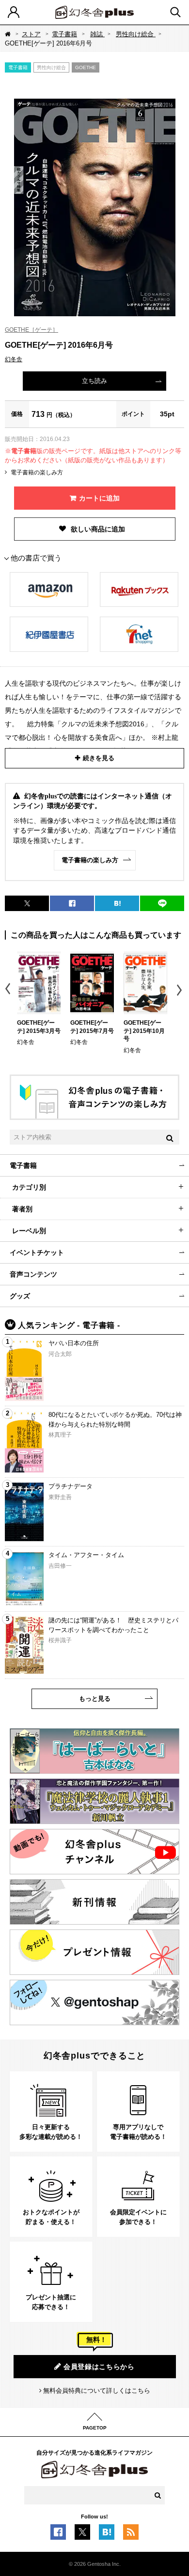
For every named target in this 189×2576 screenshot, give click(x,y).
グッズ (20, 1296)
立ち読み (94, 381)
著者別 (22, 1209)
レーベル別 (29, 1231)
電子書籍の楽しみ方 (37, 472)
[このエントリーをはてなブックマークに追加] (107, 2535)
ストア (31, 34)
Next (181, 990)
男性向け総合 (136, 34)
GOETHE (86, 67)
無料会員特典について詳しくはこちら (97, 2391)
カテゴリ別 (29, 1187)
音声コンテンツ (33, 1274)
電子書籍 (64, 34)
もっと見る (95, 1699)
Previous (8, 990)
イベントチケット (37, 1252)
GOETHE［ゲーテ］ (31, 330)
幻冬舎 (14, 359)
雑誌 (97, 34)
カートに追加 (99, 498)
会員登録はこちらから (99, 2367)
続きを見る (99, 758)
